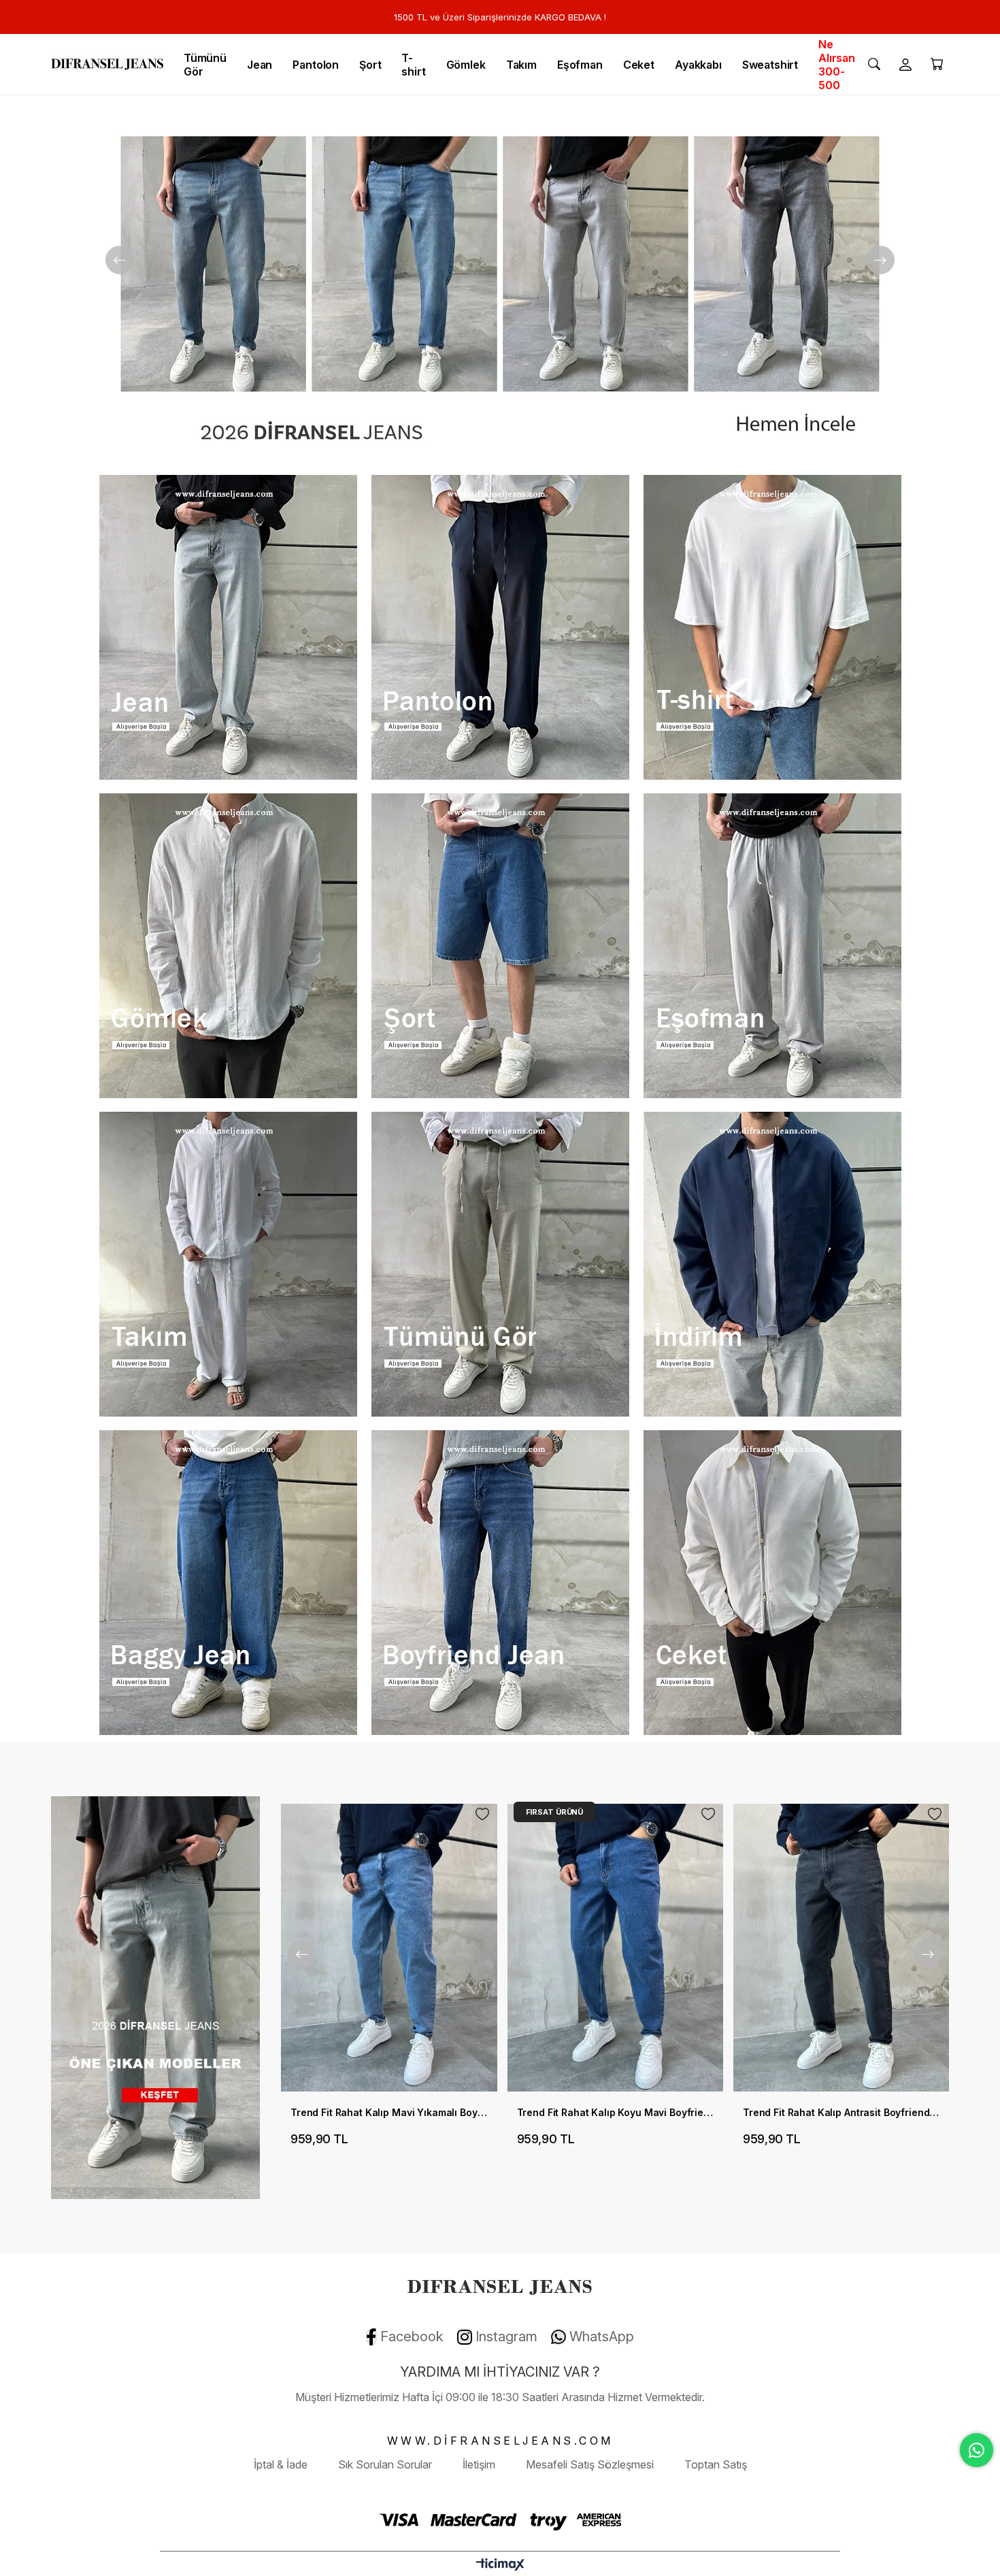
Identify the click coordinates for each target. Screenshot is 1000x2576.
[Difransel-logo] (107, 64)
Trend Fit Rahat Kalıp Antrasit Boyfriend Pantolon (615, 2112)
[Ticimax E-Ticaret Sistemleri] (500, 2565)
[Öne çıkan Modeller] (156, 1998)
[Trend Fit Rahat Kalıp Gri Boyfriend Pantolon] (841, 1948)
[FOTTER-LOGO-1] (500, 2285)
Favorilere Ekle (482, 1814)
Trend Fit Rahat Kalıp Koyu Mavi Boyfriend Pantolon (389, 2112)
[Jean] (228, 627)
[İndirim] (772, 1264)
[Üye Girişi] (905, 65)
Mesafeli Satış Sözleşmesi (590, 2464)
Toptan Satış (716, 2464)
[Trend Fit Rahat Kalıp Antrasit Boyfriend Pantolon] (615, 1948)
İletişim (479, 2464)
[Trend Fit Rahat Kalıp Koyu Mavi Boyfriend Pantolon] (389, 1948)
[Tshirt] (772, 627)
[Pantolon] (500, 627)
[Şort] (500, 946)
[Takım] (228, 1264)
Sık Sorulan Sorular (385, 2464)
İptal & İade (281, 2464)
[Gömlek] (228, 946)
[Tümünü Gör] (500, 1264)
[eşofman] (772, 946)
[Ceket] (772, 1583)
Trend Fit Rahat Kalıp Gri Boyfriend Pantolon (841, 2112)
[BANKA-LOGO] (500, 2520)
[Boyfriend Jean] (500, 1583)
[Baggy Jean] (228, 1583)
